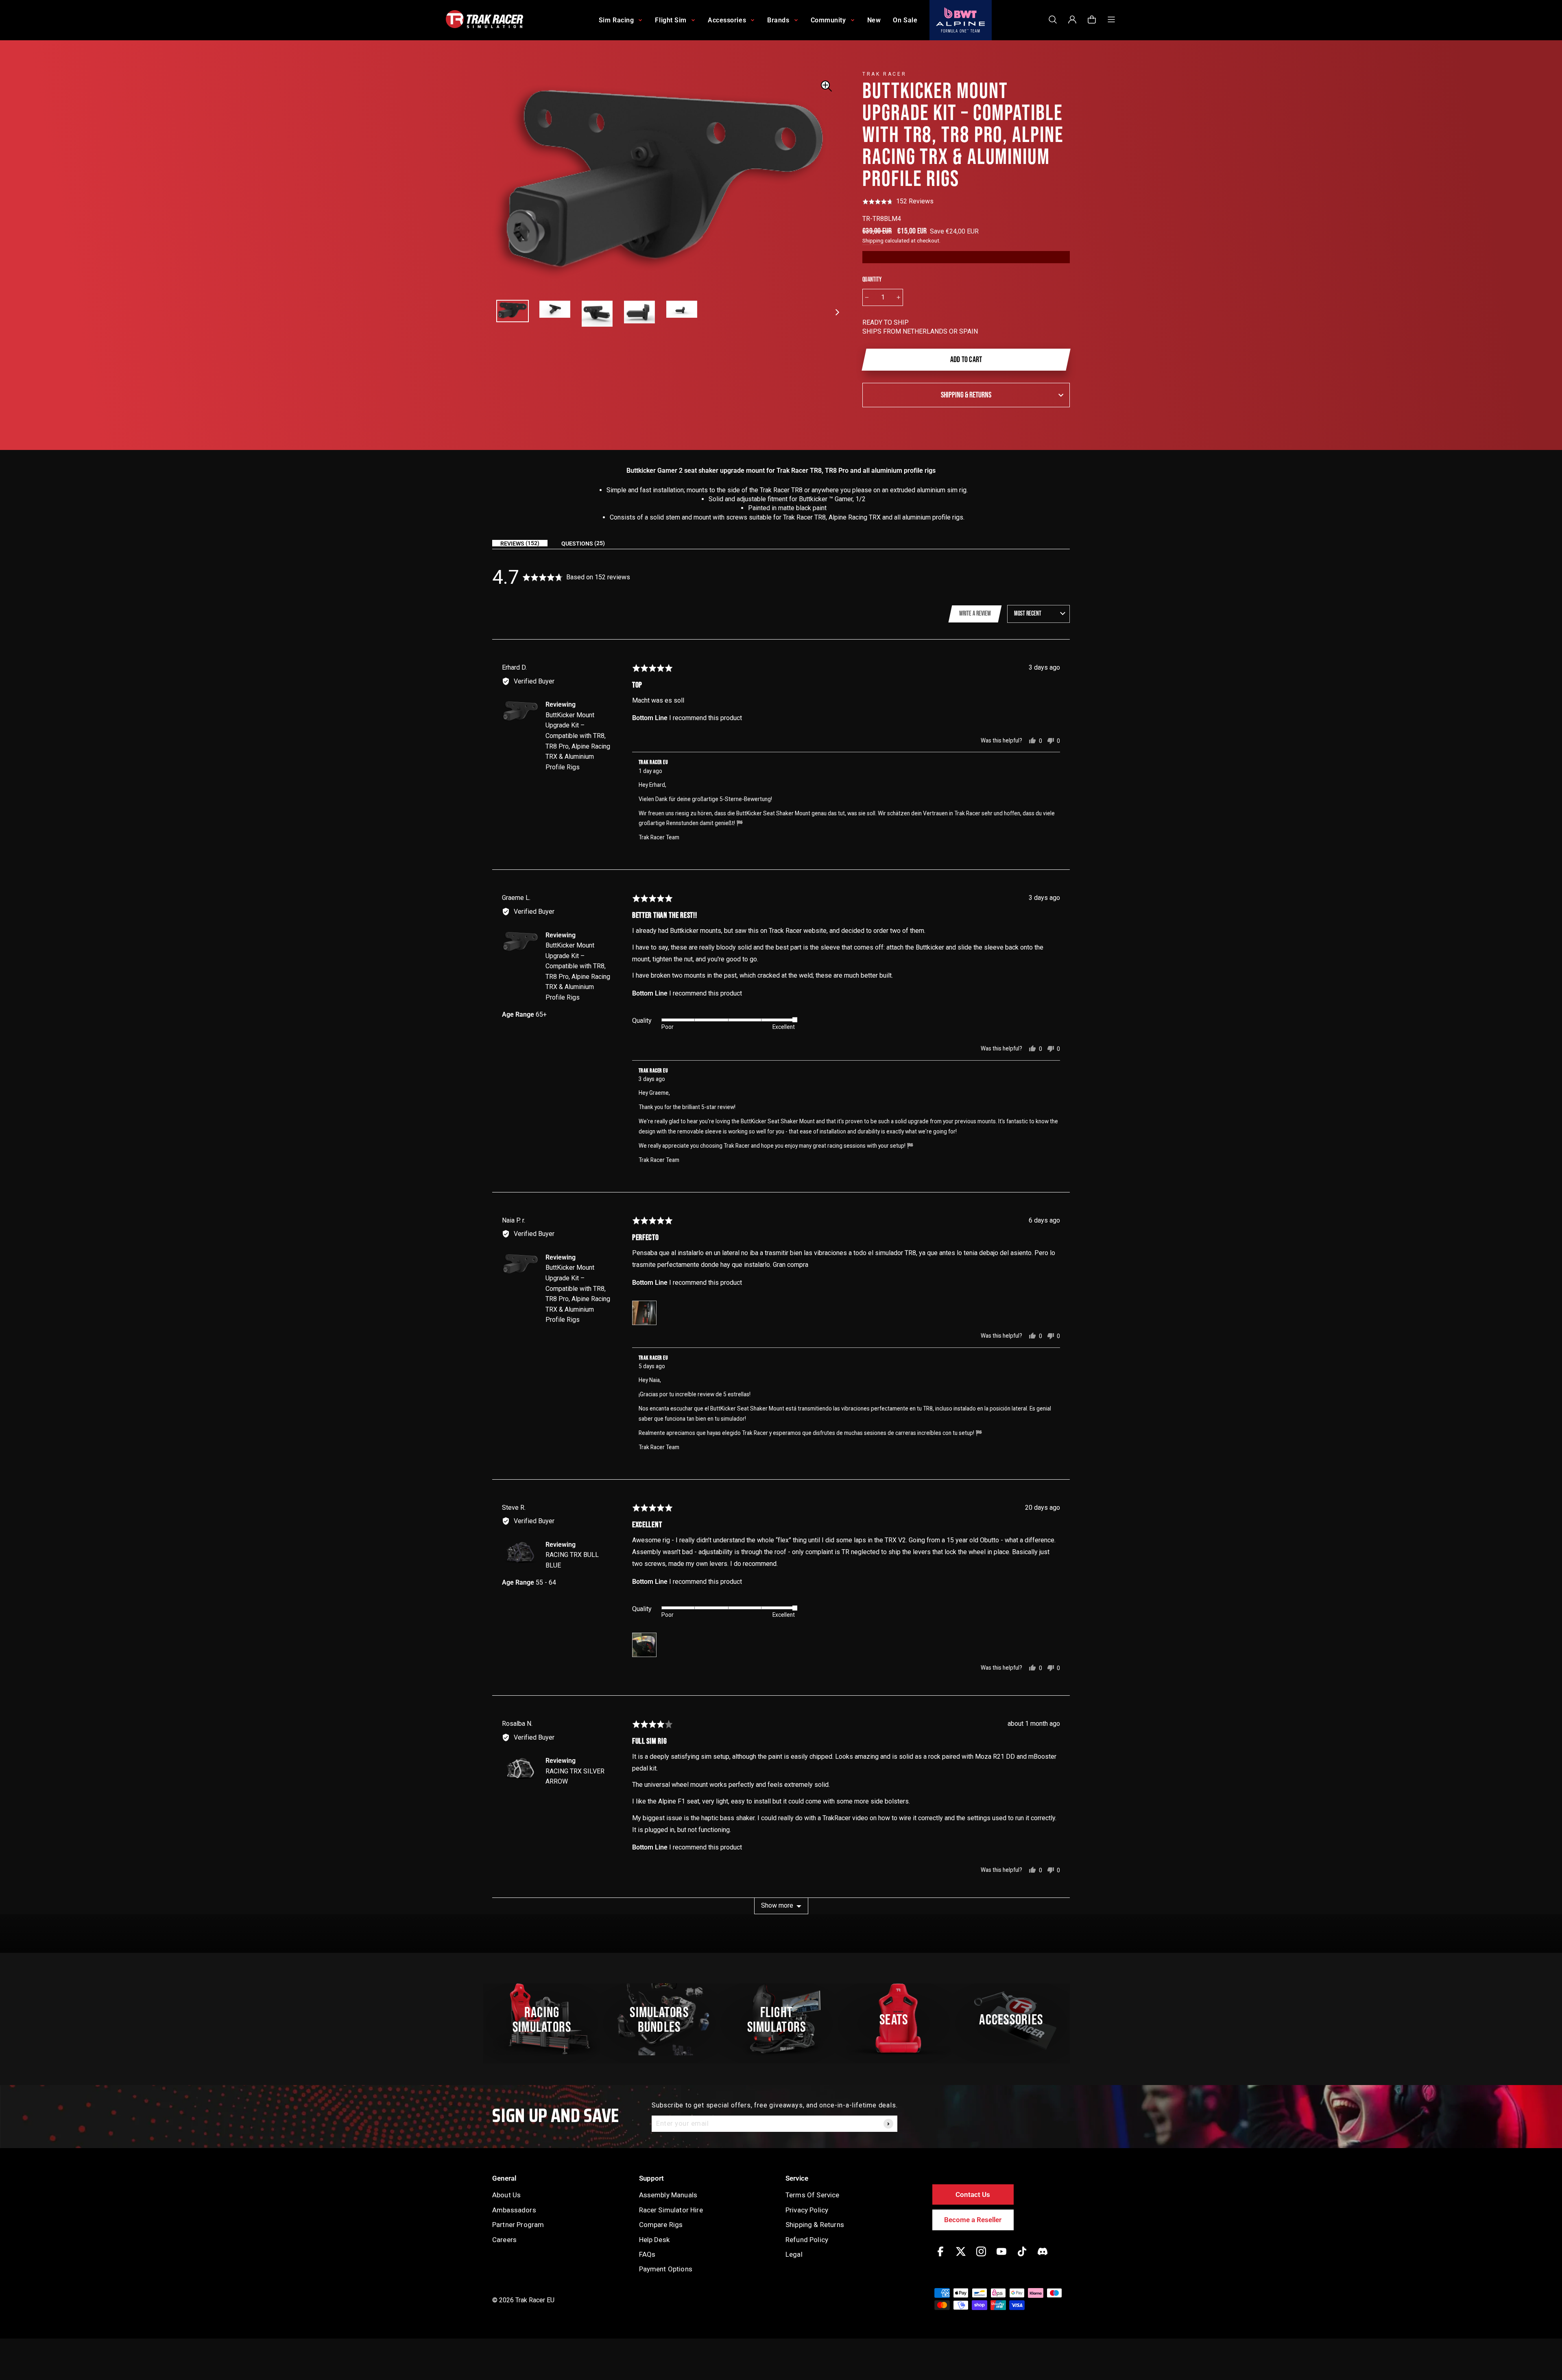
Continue (861, 1232)
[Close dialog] (932, 1108)
